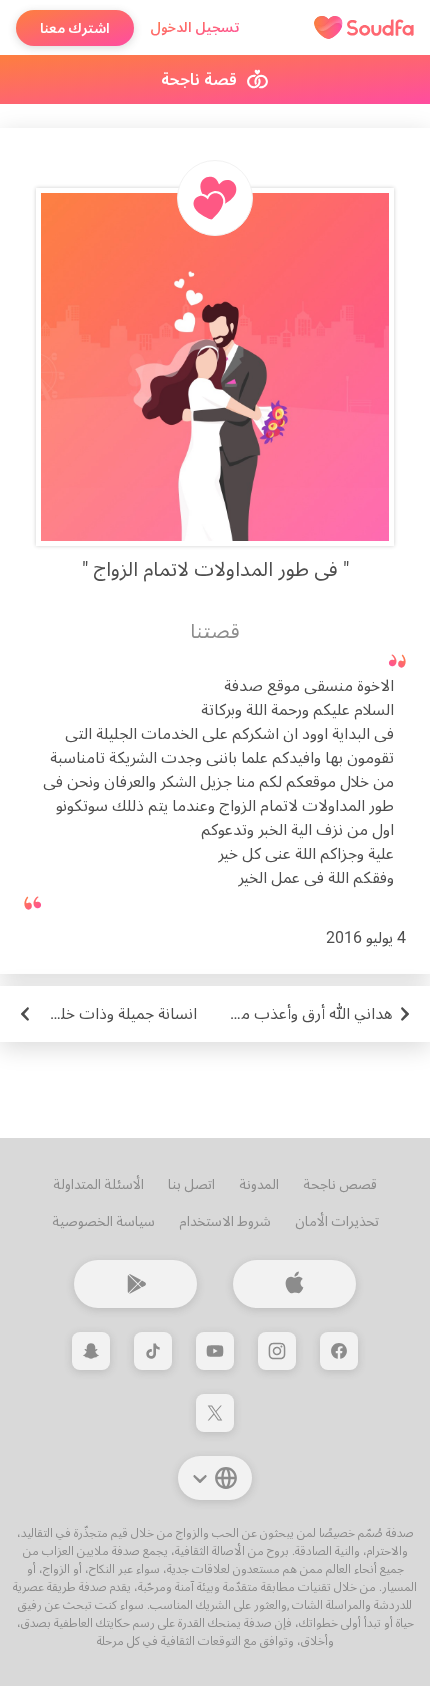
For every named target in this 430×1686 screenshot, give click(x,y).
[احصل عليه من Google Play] (135, 1284)
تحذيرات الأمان (337, 1221)
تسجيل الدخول (195, 27)
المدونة (259, 1184)
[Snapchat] (91, 1351)
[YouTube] (215, 1351)
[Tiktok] (153, 1351)
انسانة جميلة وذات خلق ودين (106, 1013)
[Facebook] (339, 1351)
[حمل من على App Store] (294, 1284)
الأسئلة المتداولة (98, 1184)
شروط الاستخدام (225, 1221)
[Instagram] (277, 1351)
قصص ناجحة (340, 1184)
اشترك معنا (75, 28)
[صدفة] (364, 28)
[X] (215, 1413)
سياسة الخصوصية (103, 1221)
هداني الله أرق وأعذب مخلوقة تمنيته (306, 1013)
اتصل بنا (191, 1184)
